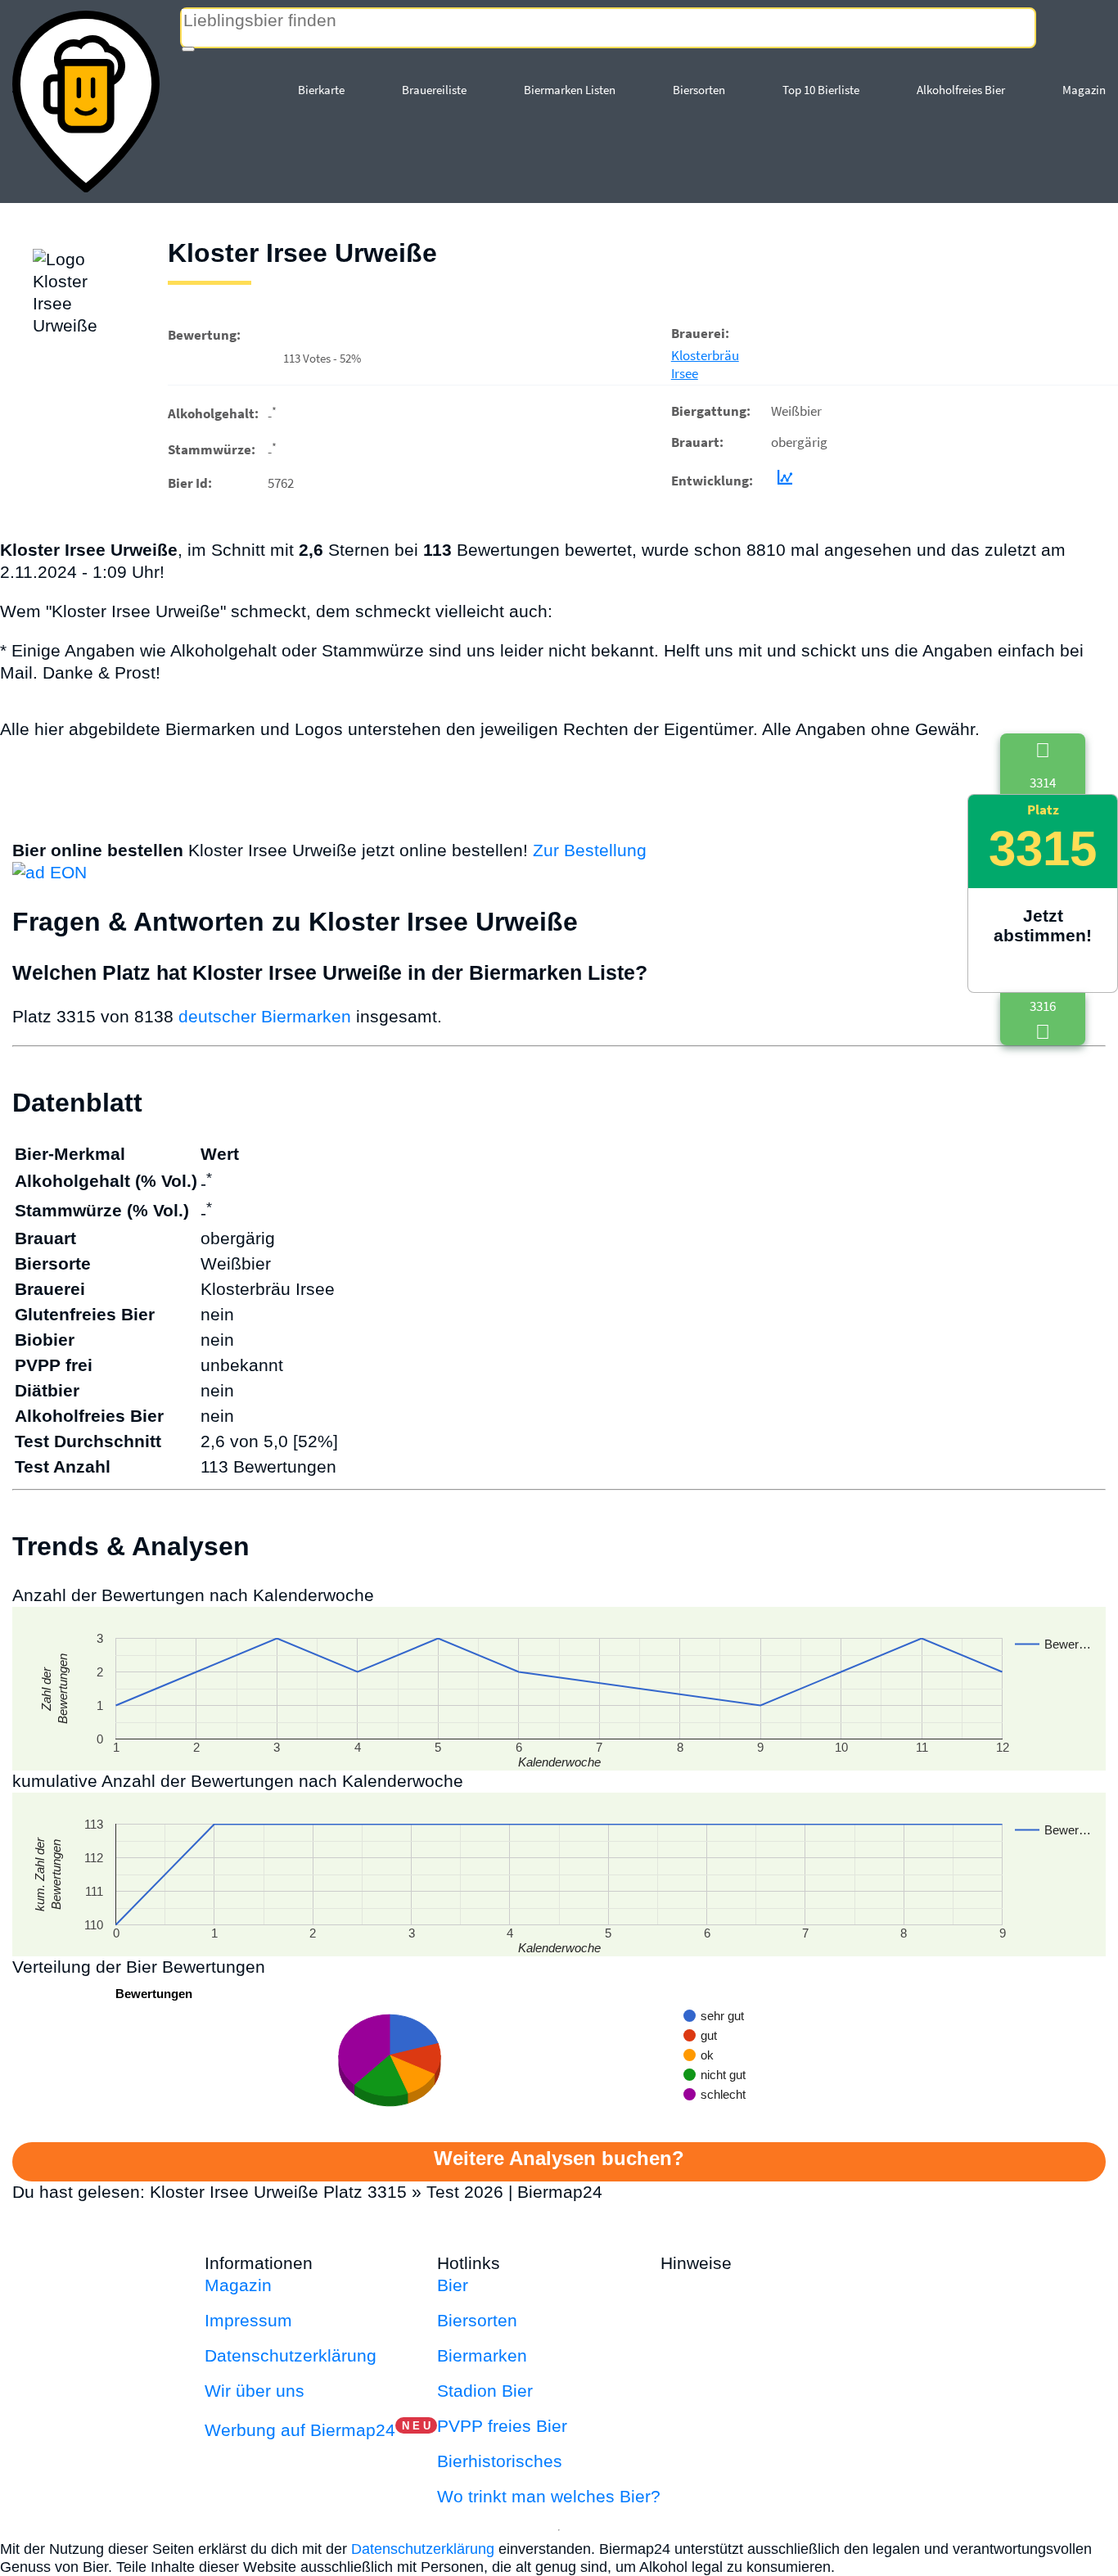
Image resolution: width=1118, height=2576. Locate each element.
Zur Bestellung (590, 850)
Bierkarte (321, 90)
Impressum (248, 2320)
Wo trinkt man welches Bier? (549, 2496)
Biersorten (699, 90)
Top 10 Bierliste (821, 90)
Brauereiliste (434, 90)
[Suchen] (188, 49)
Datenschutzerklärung (291, 2355)
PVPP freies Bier (502, 2426)
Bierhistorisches (500, 2461)
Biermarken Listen (570, 90)
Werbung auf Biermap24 (300, 2430)
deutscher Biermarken (265, 1016)
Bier (453, 2285)
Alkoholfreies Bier (961, 90)
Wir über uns (255, 2391)
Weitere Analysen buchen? (559, 2158)
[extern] (789, 2263)
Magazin (1084, 90)
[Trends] (782, 480)
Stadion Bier (485, 2391)
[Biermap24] (86, 102)
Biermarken (482, 2355)
